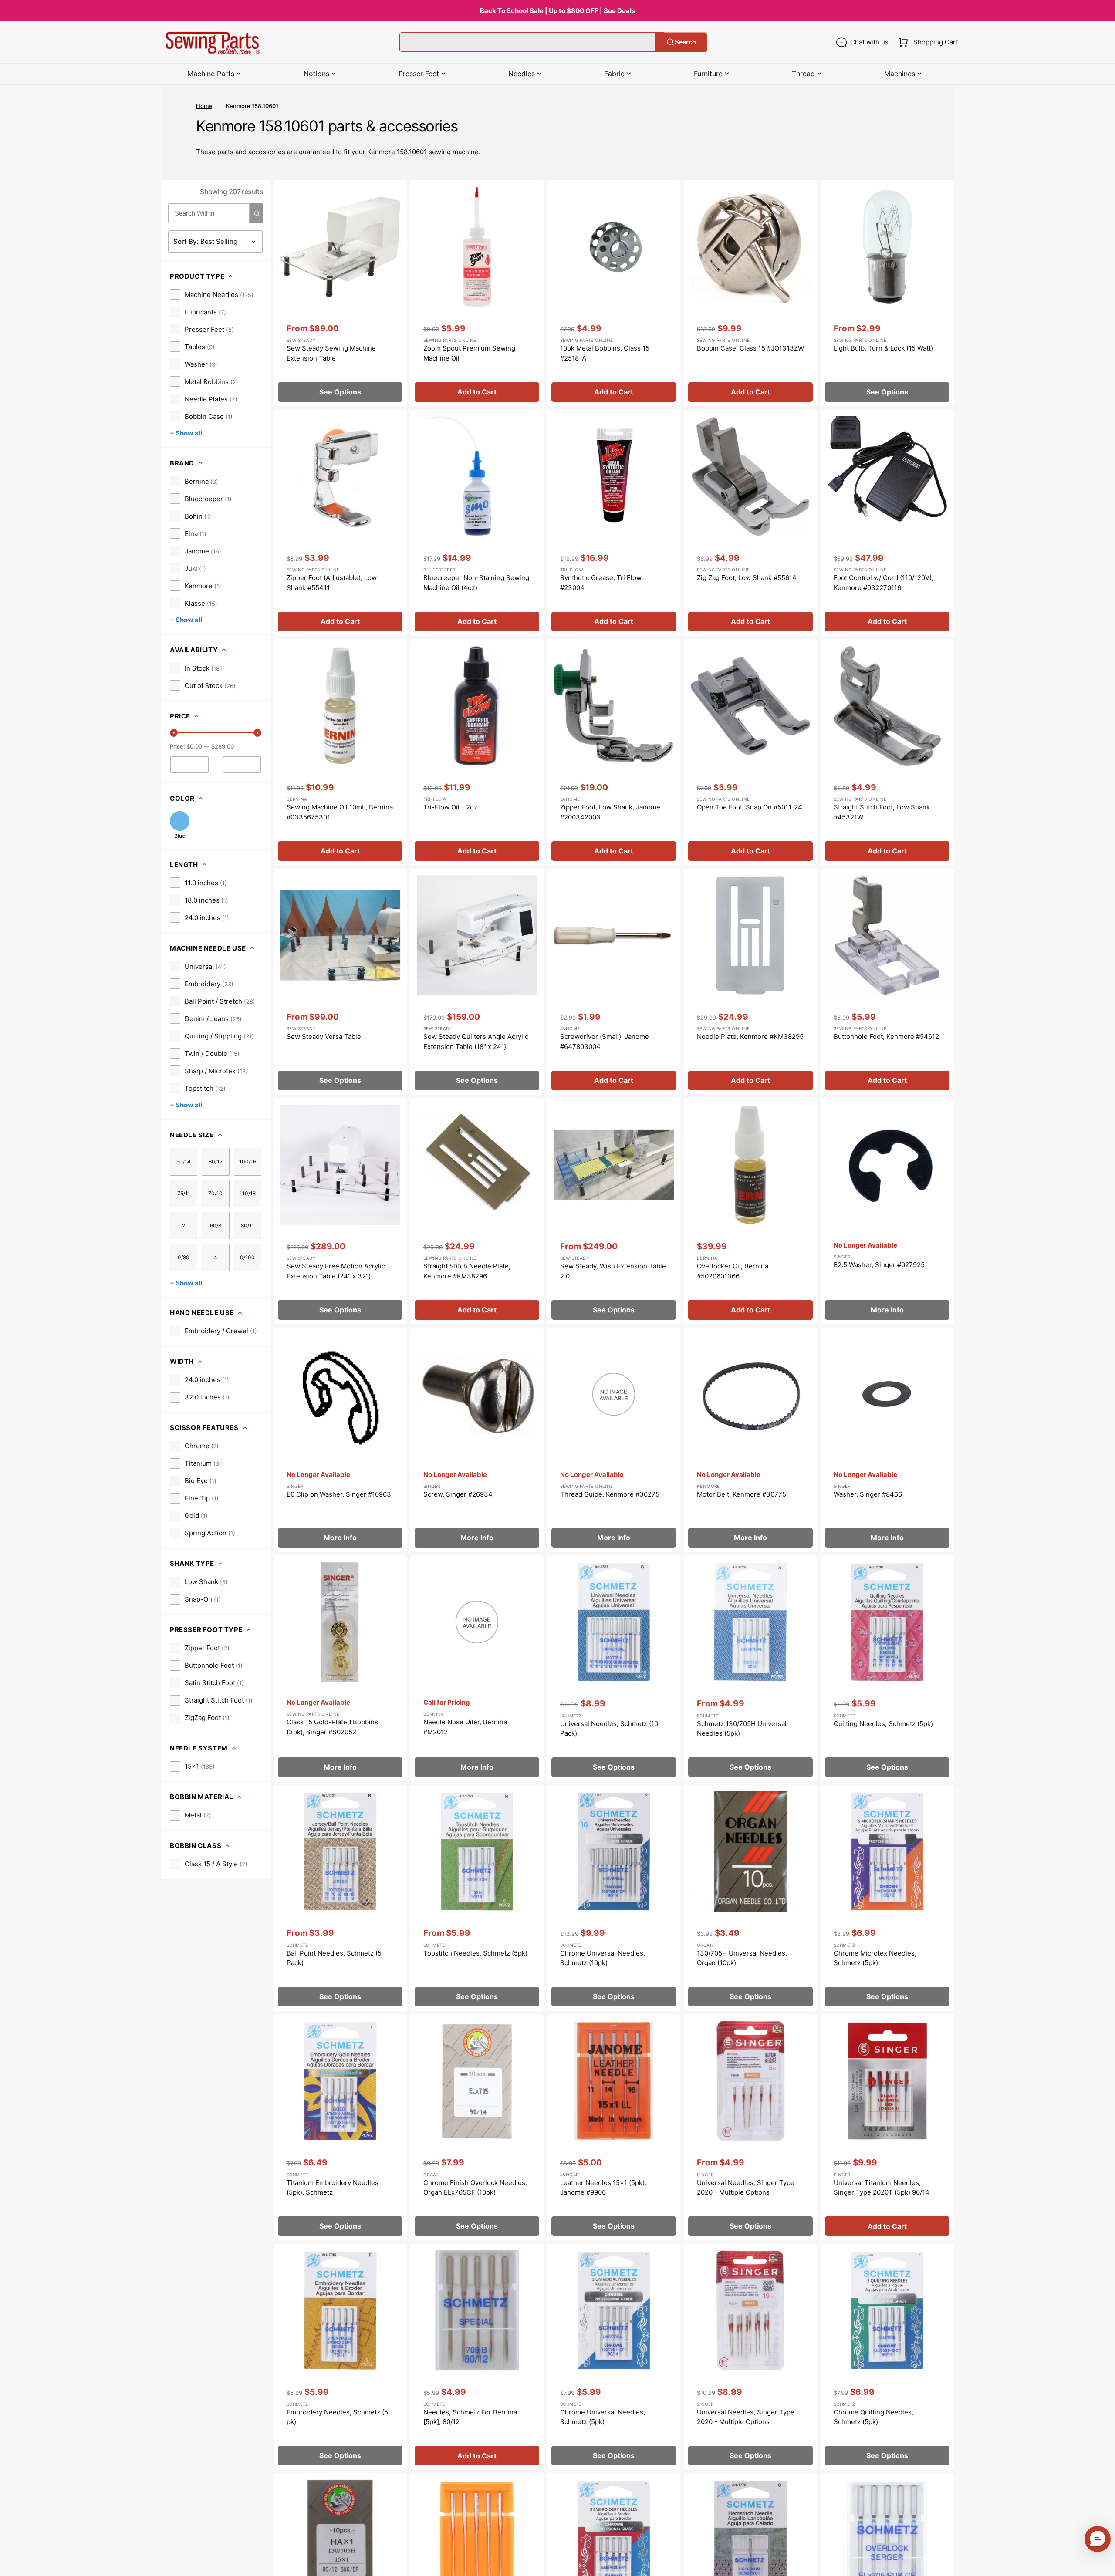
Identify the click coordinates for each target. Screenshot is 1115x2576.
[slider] (174, 733)
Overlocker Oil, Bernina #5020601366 (733, 1271)
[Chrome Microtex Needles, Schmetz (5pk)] (887, 1898)
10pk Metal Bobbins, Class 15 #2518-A (605, 353)
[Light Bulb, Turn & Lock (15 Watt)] (887, 293)
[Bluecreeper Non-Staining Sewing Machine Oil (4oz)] (477, 523)
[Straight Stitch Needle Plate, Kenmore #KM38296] (477, 1211)
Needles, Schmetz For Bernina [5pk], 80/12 (470, 2417)
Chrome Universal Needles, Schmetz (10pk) (603, 1958)
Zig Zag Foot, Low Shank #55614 (747, 578)
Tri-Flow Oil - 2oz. (451, 807)
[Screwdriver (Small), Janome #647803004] (614, 982)
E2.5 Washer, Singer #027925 (879, 1265)
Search (685, 42)
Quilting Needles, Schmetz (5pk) (883, 1724)
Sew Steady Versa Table (324, 1037)
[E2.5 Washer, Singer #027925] (887, 1211)
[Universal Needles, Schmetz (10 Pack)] (614, 1668)
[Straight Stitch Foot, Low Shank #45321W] (887, 752)
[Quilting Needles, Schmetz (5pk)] (887, 1668)
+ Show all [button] (186, 433)
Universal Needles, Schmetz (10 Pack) (609, 1729)
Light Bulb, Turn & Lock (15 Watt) (883, 348)
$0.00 (194, 746)
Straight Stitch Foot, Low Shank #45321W (882, 812)
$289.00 (223, 746)
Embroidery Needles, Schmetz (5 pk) (337, 2417)
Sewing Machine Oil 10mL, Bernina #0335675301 (340, 812)
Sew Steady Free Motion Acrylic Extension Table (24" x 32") (336, 1271)
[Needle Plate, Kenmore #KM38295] (750, 982)
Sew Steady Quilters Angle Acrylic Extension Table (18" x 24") (476, 1042)
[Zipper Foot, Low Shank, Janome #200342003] (614, 752)
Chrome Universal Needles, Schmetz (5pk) (603, 2417)
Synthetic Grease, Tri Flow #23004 (601, 583)
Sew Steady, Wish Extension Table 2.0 (613, 1271)
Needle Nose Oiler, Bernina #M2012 (465, 1727)
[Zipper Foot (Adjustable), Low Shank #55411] (340, 523)
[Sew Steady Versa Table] (340, 982)
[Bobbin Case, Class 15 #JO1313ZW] (750, 293)
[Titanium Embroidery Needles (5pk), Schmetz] (340, 2127)
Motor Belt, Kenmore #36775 (742, 1494)
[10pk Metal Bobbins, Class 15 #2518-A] (614, 293)
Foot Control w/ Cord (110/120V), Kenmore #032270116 (884, 583)
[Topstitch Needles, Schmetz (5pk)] (477, 1898)
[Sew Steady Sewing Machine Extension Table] (340, 293)
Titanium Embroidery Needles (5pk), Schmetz (333, 2188)
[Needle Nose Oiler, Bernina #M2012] (477, 1668)
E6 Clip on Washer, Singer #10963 (339, 1494)
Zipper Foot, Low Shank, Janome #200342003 (610, 812)
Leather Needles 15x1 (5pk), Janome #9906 (603, 2188)
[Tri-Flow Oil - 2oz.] (477, 752)
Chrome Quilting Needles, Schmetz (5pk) (873, 2417)
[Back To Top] (1102, 2563)
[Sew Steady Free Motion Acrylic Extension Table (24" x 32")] (340, 1211)
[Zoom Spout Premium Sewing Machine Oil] (477, 293)
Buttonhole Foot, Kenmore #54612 (886, 1037)
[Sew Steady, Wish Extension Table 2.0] (614, 1211)
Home (204, 106)
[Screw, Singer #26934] (477, 1440)
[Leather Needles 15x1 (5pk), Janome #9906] (614, 2127)
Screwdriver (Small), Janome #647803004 (605, 1042)
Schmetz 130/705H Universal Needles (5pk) (742, 1729)
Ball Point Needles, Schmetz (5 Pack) (334, 1958)
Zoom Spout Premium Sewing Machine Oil (469, 353)
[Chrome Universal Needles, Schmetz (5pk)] (614, 2357)
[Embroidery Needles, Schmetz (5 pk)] (340, 2357)
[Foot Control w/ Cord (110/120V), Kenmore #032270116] (887, 523)
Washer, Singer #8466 (868, 1494)
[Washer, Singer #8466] (887, 1440)
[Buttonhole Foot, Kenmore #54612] (887, 982)
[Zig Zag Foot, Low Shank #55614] (750, 523)
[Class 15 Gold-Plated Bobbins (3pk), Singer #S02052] (340, 1668)
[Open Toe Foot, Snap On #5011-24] (750, 752)
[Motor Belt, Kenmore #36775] (750, 1440)
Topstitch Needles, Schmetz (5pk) (475, 1953)
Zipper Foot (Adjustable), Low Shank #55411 (332, 583)
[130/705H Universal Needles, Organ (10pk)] (750, 1898)
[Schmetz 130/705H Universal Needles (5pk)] (750, 1668)
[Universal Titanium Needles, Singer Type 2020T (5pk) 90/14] (887, 2127)
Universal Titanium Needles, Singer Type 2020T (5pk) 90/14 (882, 2188)
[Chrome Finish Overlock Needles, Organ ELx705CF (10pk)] (477, 2127)
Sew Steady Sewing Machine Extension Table (331, 353)
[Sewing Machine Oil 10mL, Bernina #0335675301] (340, 752)
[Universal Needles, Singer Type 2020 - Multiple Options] (750, 2127)
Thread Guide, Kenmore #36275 (610, 1494)
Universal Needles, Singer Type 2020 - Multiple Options (746, 2188)
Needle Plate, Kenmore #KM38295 (750, 1037)
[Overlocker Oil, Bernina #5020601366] (750, 1211)
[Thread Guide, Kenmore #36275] (614, 1440)
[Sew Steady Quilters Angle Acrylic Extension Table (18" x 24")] (477, 982)
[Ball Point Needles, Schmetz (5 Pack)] (340, 1898)
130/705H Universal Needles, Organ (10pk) (742, 1958)
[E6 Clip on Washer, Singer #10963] (340, 1440)
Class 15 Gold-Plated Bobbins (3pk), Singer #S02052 (332, 1727)
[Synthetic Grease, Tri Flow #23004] (614, 523)
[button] (927, 42)
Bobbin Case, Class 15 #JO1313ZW (750, 348)
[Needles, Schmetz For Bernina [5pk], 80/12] (477, 2357)
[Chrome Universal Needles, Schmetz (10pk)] (614, 1898)
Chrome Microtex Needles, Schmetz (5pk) (875, 1958)
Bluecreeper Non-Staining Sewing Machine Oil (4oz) (476, 583)
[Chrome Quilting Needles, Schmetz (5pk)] (887, 2357)
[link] (212, 294)
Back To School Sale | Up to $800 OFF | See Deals (557, 11)
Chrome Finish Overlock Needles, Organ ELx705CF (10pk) (475, 2188)
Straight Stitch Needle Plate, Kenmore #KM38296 (467, 1271)
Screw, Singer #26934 (458, 1494)
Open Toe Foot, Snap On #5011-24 (750, 807)
